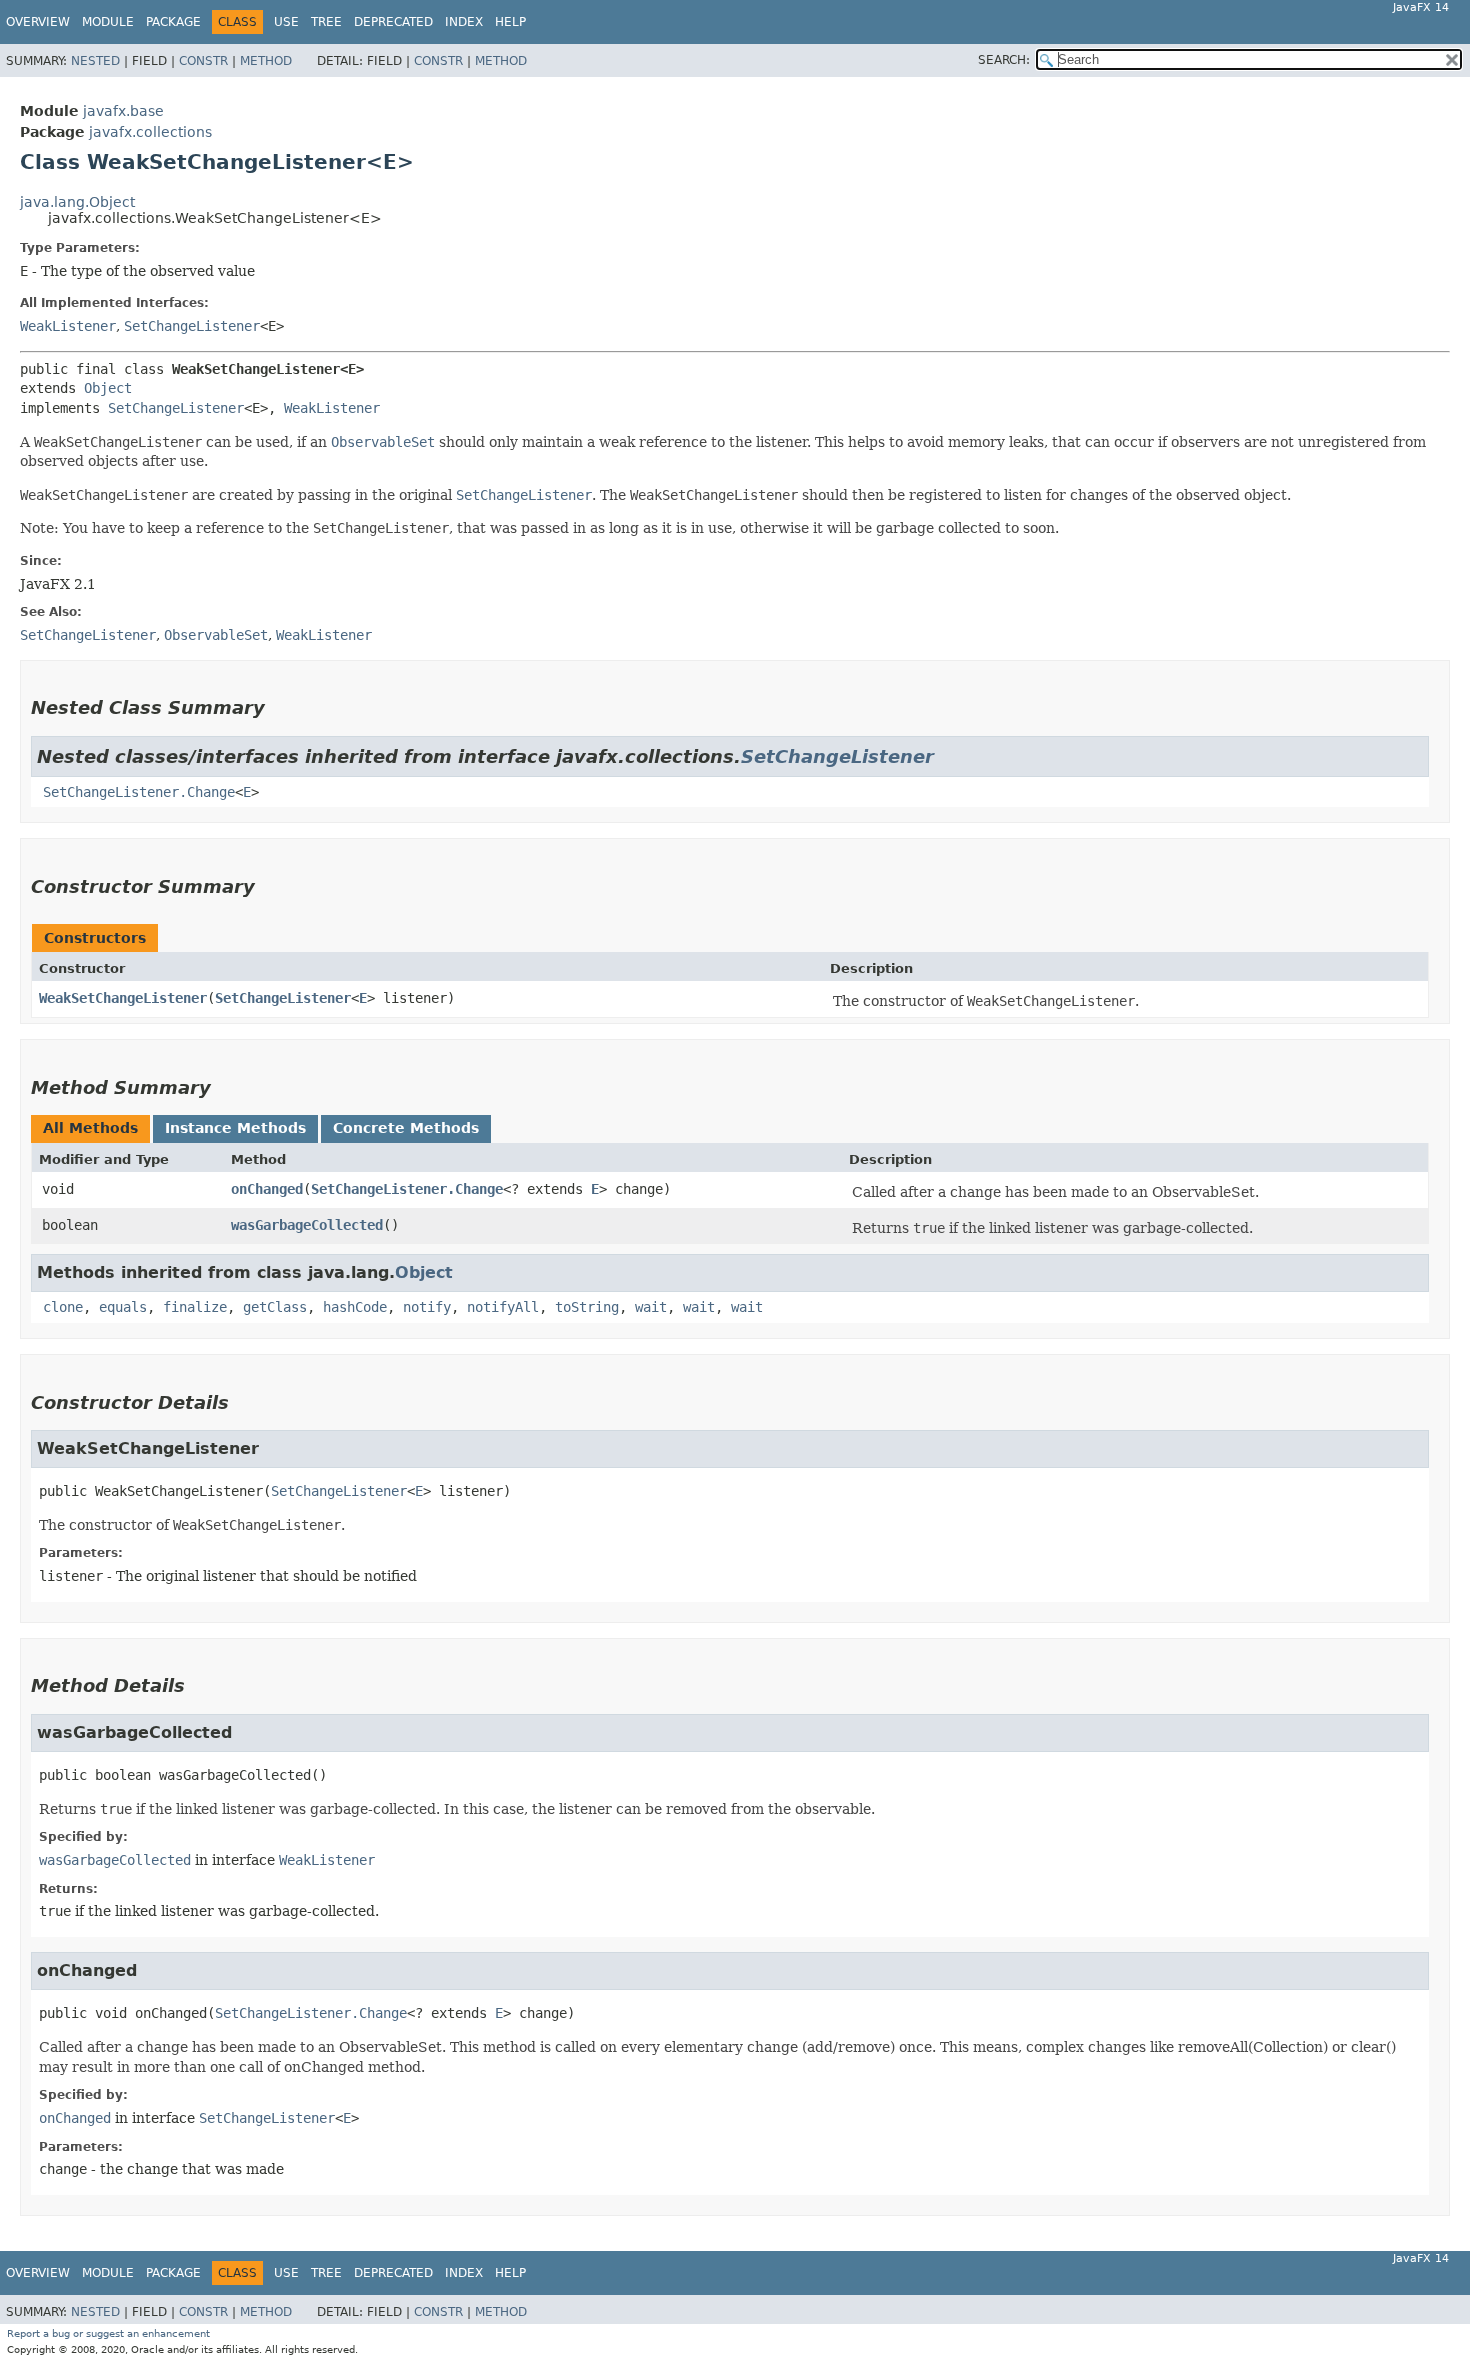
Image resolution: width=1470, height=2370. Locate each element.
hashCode (355, 1307)
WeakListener (68, 326)
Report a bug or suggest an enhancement (108, 2333)
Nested (95, 61)
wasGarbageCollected (307, 1225)
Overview (38, 22)
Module (108, 22)
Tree (326, 22)
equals (123, 1307)
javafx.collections (150, 132)
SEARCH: (1004, 60)
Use (286, 22)
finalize (195, 1307)
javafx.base (123, 111)
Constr (203, 61)
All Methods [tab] (90, 1128)
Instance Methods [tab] (235, 1128)
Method (266, 61)
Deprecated (393, 22)
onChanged (267, 1189)
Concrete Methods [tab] (406, 1128)
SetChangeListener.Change (139, 792)
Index (464, 22)
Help (510, 22)
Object (108, 388)
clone (63, 1307)
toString (587, 1307)
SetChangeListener (192, 326)
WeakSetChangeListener (123, 998)
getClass (275, 1307)
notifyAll (503, 1307)
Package (173, 22)
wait (651, 1307)
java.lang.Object (77, 202)
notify (427, 1307)
